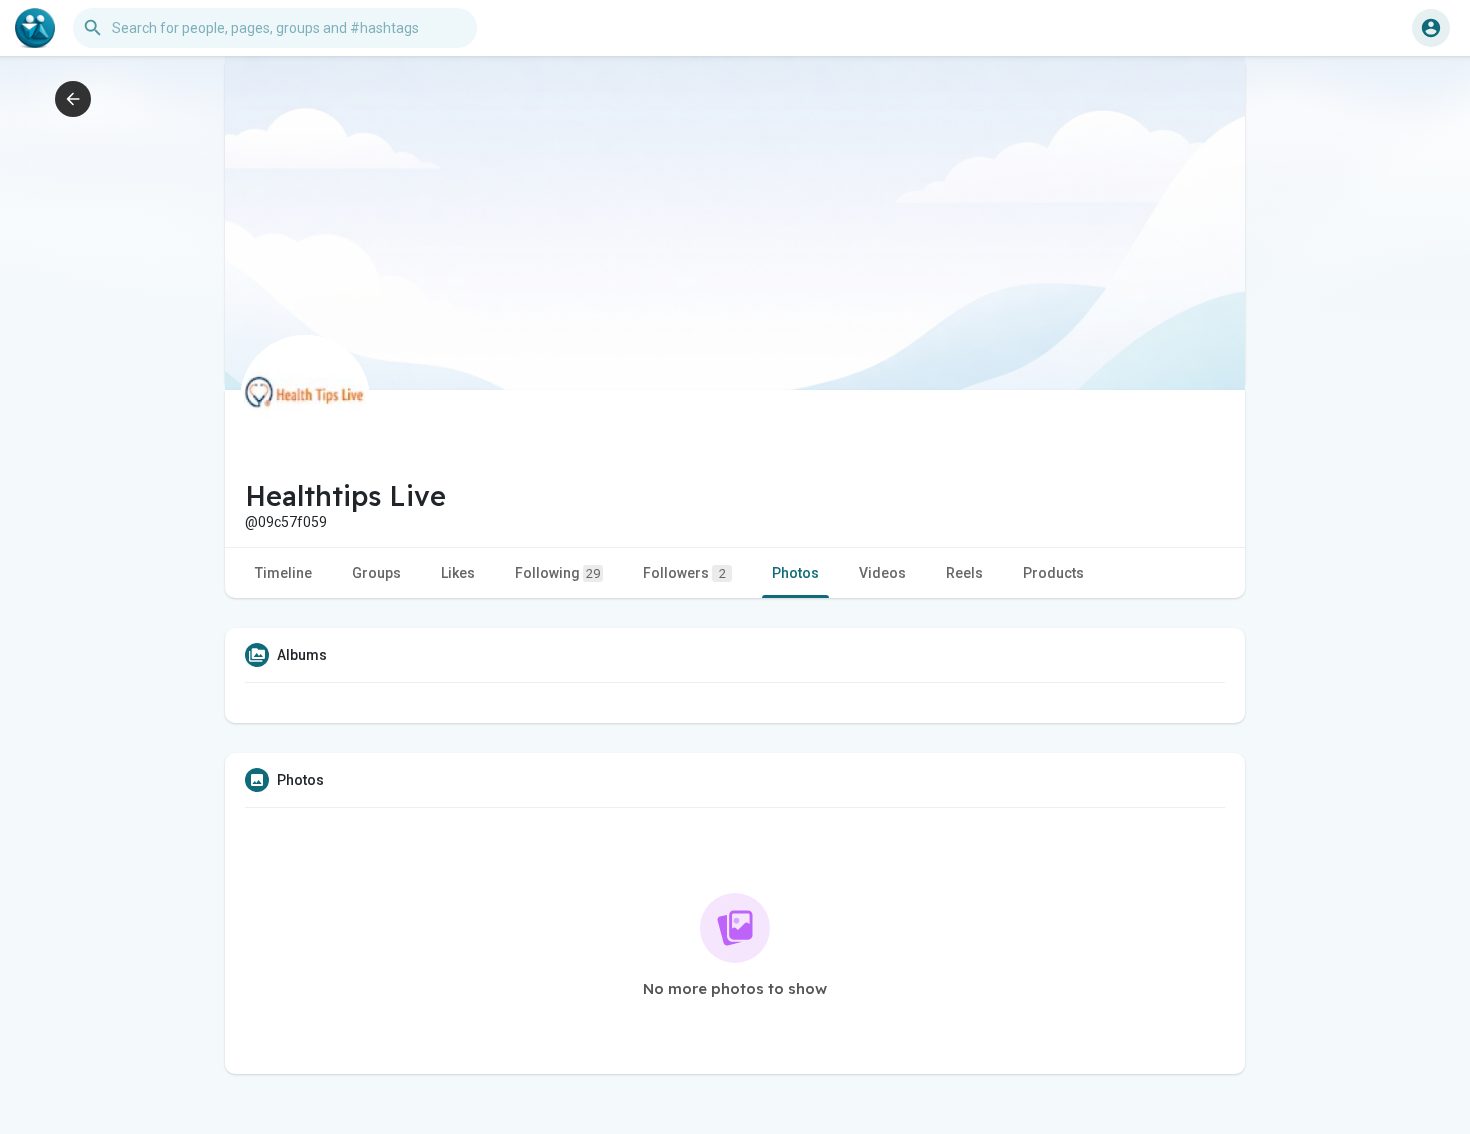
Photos (795, 573)
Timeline (283, 573)
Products (1053, 573)
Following (557, 573)
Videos (882, 573)
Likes (458, 573)
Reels (964, 573)
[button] (1431, 28)
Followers (684, 573)
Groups (376, 573)
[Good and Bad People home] (35, 28)
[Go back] (73, 99)
